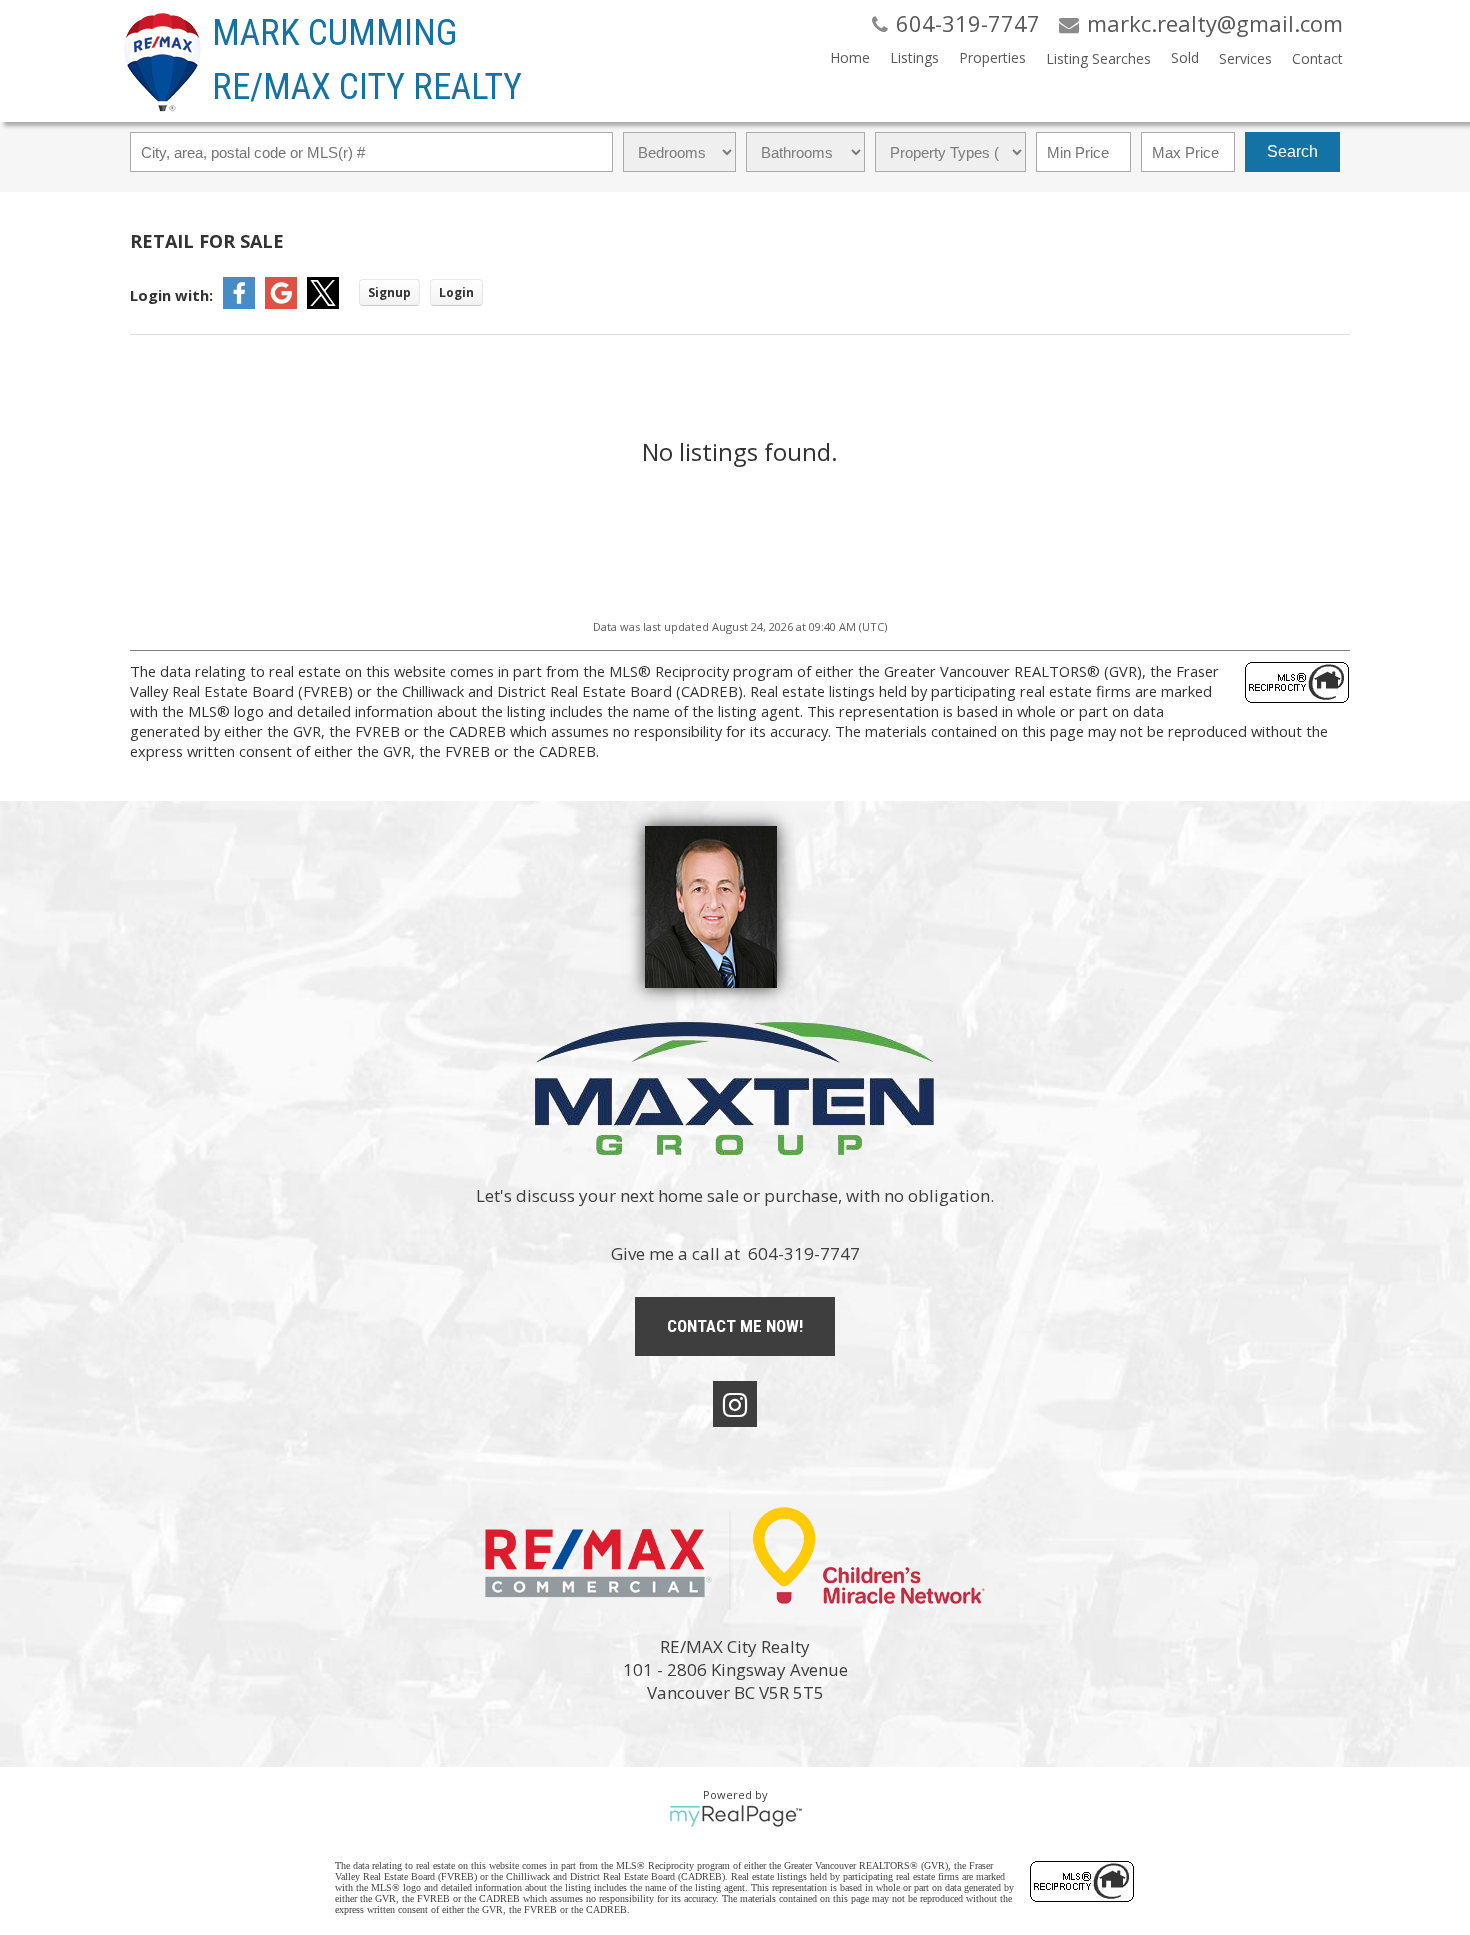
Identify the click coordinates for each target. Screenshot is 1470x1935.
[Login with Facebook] (239, 303)
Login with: (171, 295)
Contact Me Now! (735, 1326)
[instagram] (735, 1404)
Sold (1185, 57)
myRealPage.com (735, 1816)
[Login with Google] (281, 303)
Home (850, 57)
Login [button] (456, 292)
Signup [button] (389, 292)
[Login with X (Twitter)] (323, 303)
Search (1292, 151)
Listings (914, 57)
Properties (992, 57)
